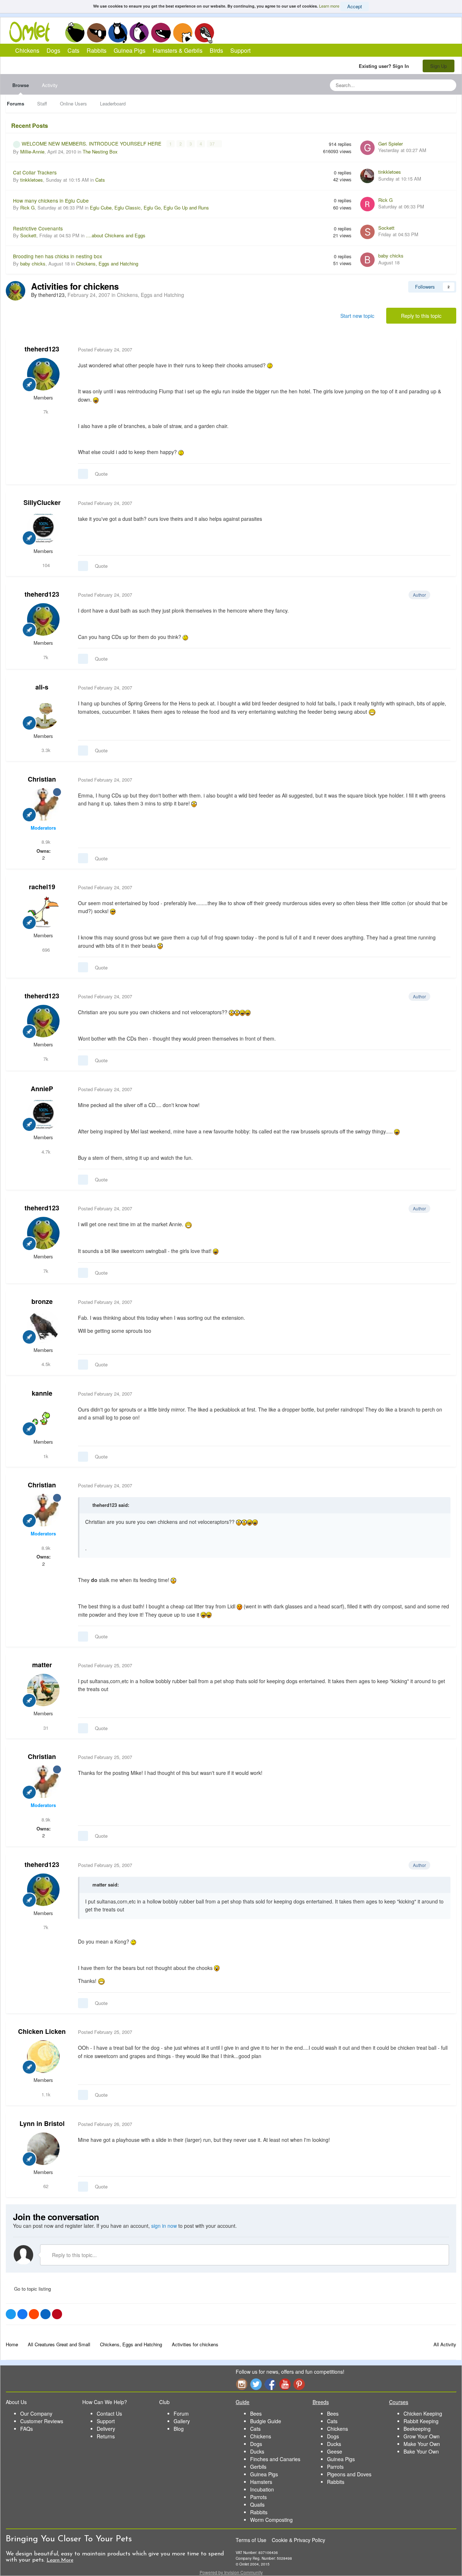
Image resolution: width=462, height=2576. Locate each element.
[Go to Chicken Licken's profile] (43, 2057)
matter (42, 1665)
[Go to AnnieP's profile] (43, 1114)
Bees (256, 2413)
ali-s (42, 687)
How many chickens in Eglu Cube (51, 200)
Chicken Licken (42, 2031)
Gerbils (258, 2467)
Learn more (329, 6)
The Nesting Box (100, 152)
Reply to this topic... (74, 2255)
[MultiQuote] (83, 474)
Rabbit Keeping (421, 2421)
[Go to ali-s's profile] (43, 713)
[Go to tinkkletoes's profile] (367, 176)
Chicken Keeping (423, 2413)
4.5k (45, 1364)
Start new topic (357, 316)
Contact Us (109, 2413)
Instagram (241, 2384)
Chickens (75, 33)
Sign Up (439, 66)
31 (45, 1728)
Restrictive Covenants (38, 228)
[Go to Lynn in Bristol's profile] (43, 2149)
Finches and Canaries (275, 2459)
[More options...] (443, 350)
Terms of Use (251, 2540)
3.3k (45, 750)
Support (240, 50)
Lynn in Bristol (42, 2123)
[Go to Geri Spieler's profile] (367, 148)
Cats (118, 33)
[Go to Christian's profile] (43, 804)
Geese (335, 2451)
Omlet (33, 32)
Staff (42, 103)
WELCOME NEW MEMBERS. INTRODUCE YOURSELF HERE (92, 143)
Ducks (257, 2451)
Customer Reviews (42, 2421)
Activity (50, 85)
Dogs (96, 33)
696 (45, 950)
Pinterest (299, 2384)
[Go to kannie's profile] (43, 1418)
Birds (204, 33)
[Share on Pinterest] (57, 2314)
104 (45, 565)
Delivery (106, 2429)
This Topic (421, 85)
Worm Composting (271, 2520)
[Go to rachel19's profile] (43, 912)
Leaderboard (113, 103)
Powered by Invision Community (231, 2572)
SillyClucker (42, 502)
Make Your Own (422, 2444)
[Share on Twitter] (11, 2314)
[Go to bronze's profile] (43, 1327)
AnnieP (42, 1089)
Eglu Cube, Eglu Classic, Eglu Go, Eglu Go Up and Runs (149, 208)
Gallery (182, 2421)
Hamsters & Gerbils (178, 50)
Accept (355, 6)
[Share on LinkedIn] (45, 2314)
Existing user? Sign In (385, 66)
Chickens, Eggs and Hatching (107, 263)
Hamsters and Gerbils (183, 33)
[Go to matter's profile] (43, 1690)
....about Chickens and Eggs (116, 235)
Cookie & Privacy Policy (298, 2540)
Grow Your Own (422, 2436)
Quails (257, 2504)
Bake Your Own (421, 2451)
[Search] (449, 85)
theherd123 (42, 349)
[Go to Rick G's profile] (367, 204)
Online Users (73, 103)
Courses (399, 2402)
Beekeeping (417, 2429)
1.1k (45, 2094)
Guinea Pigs (161, 33)
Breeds (321, 2402)
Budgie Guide (266, 2421)
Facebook (270, 2384)
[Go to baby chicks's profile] (367, 260)
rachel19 (42, 887)
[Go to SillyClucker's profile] (43, 528)
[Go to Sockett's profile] (367, 232)
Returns (106, 2436)
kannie (42, 1393)
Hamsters (261, 2482)
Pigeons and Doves (349, 2474)
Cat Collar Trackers (35, 172)
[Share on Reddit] (34, 2314)
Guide (243, 2402)
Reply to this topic (421, 316)
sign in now (164, 2226)
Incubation (262, 2489)
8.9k (45, 842)
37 (213, 144)
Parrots (258, 2497)
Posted (105, 349)
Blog (179, 2429)
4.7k (45, 1152)
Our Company (36, 2413)
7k (45, 412)
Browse (21, 85)
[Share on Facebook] (22, 2314)
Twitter (256, 2384)
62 (45, 2186)
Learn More (60, 2560)
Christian (42, 779)
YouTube (285, 2384)
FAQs (27, 2429)
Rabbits (139, 33)
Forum (181, 2413)
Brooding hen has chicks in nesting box (58, 256)
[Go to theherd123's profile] (16, 291)
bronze (42, 1301)
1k (45, 1456)
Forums (16, 103)
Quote (101, 474)
